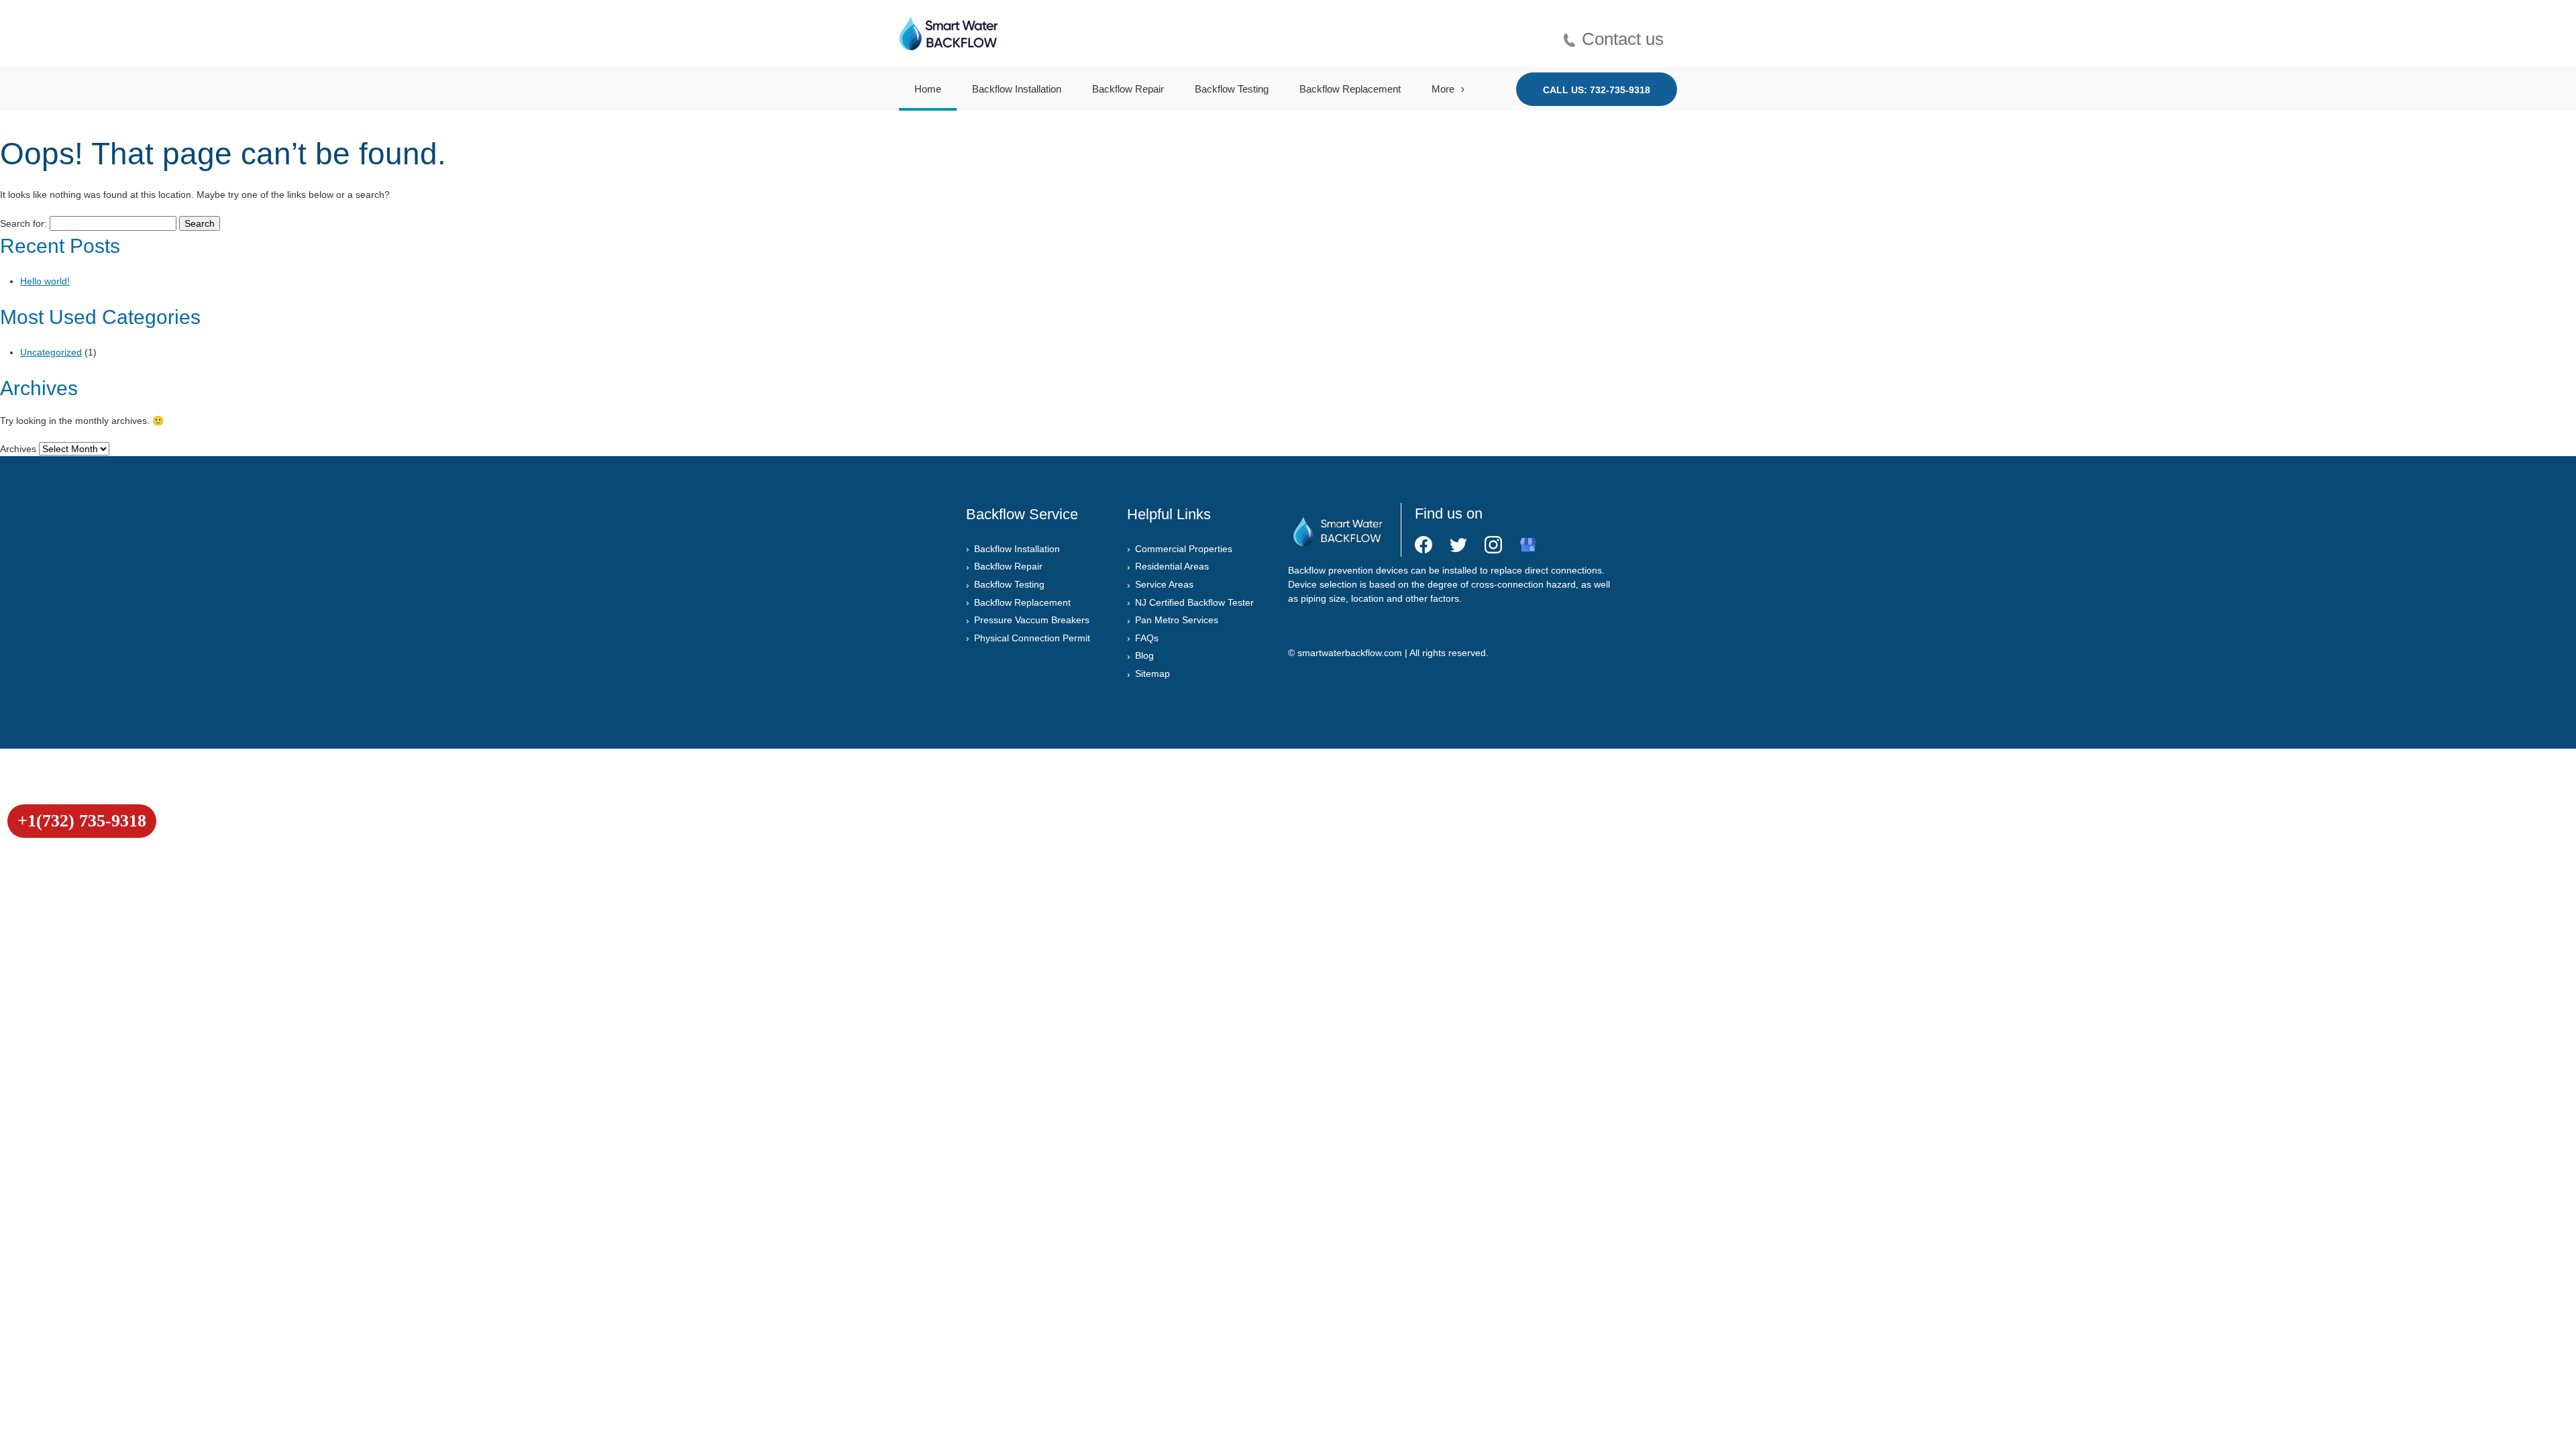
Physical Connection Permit (1032, 638)
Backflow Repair (1128, 89)
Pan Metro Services (1177, 620)
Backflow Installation (1017, 89)
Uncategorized (51, 352)
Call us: (1597, 90)
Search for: (23, 223)
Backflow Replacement (1350, 89)
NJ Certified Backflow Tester (1194, 602)
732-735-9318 (1620, 90)
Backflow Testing (1232, 89)
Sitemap (1152, 674)
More (1443, 89)
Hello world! (45, 281)
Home (928, 89)
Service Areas (1164, 584)
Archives (18, 449)
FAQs (1147, 638)
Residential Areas (1172, 566)
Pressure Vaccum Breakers (1032, 620)
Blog (1144, 655)
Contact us (1623, 38)
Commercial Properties (1184, 549)
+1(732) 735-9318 (82, 821)
